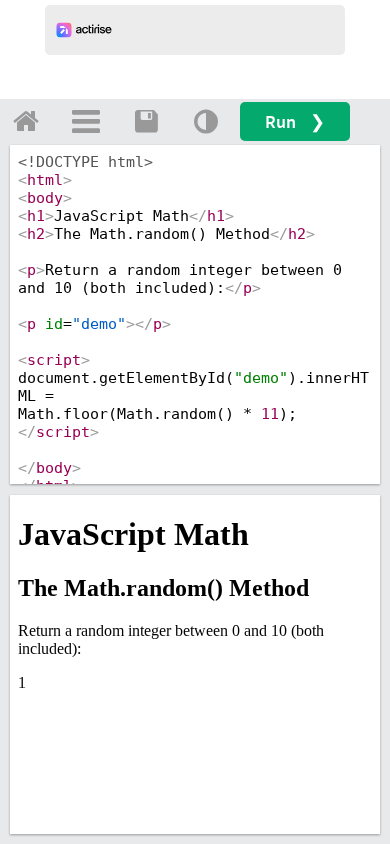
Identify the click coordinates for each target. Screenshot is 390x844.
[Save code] (146, 121)
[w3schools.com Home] (26, 121)
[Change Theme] (206, 121)
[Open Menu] (86, 121)
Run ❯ (295, 121)
